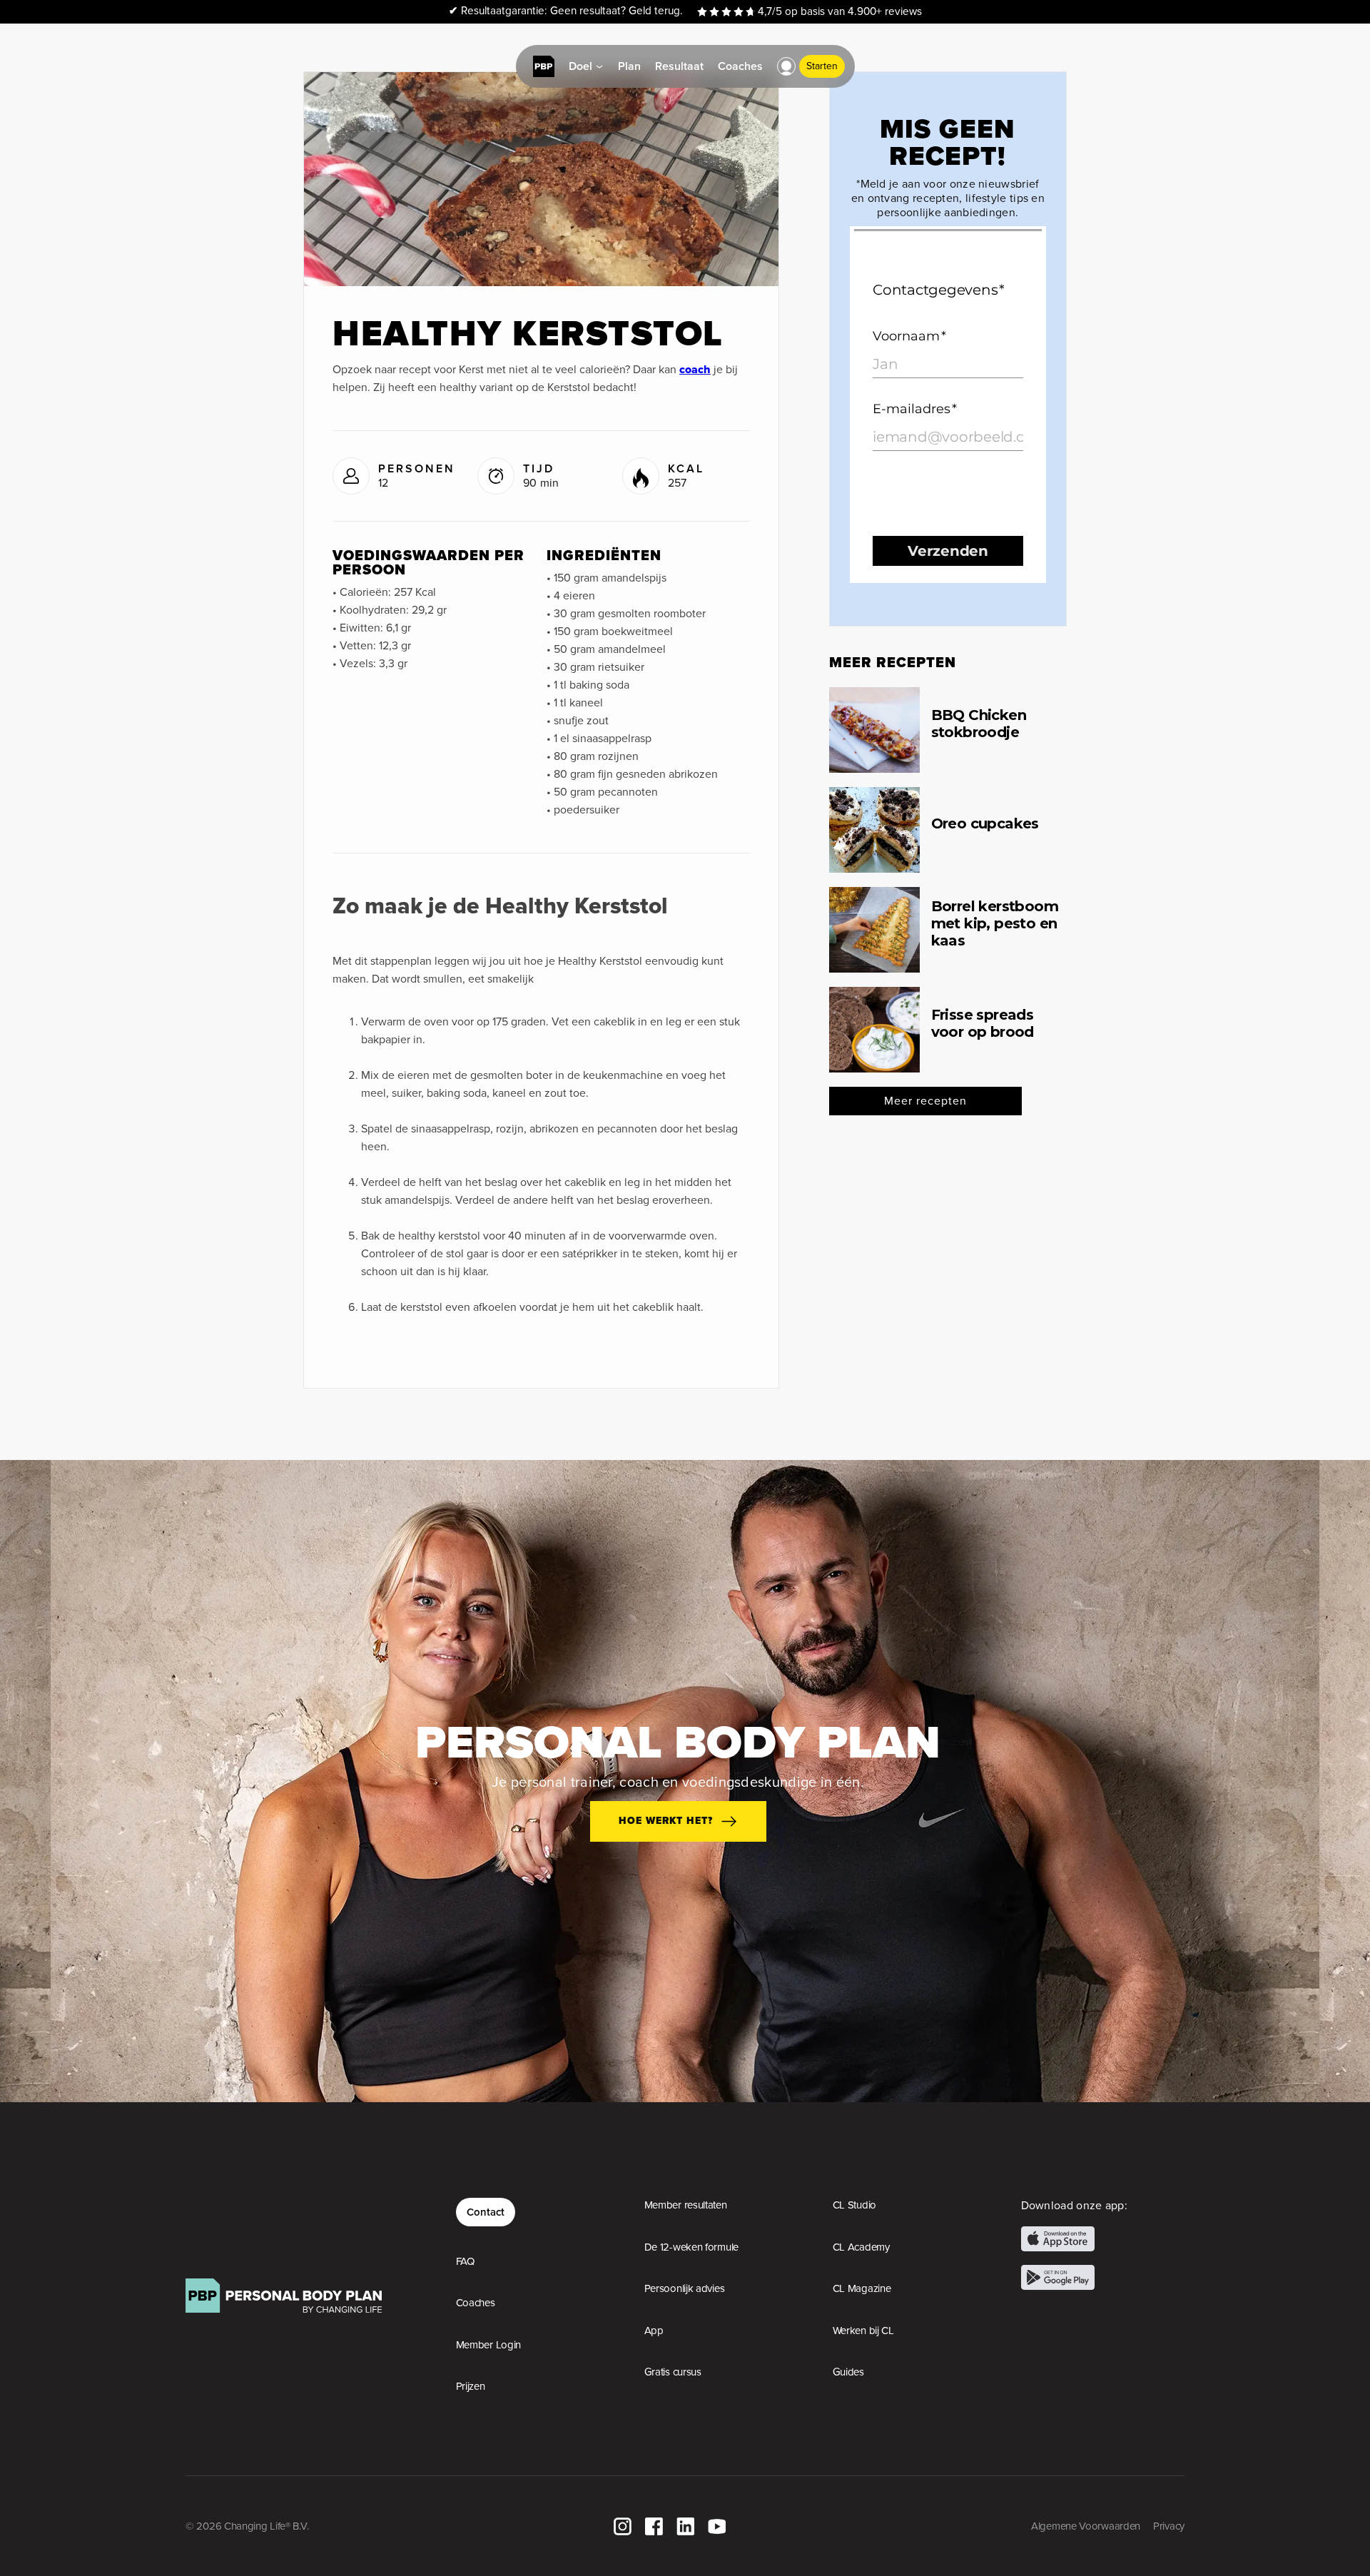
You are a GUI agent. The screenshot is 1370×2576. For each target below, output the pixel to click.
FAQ (465, 2261)
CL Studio (854, 2205)
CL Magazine (862, 2288)
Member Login (488, 2345)
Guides (848, 2372)
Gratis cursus (673, 2372)
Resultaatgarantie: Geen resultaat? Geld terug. (566, 11)
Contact (486, 2212)
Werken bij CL (863, 2331)
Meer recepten (925, 1101)
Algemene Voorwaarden (1086, 2526)
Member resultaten (686, 2205)
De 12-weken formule (691, 2247)
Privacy (1169, 2526)
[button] (786, 66)
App (654, 2331)
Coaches (476, 2303)
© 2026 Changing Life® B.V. (247, 2526)
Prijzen (471, 2386)
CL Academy (861, 2247)
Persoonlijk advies (685, 2288)
